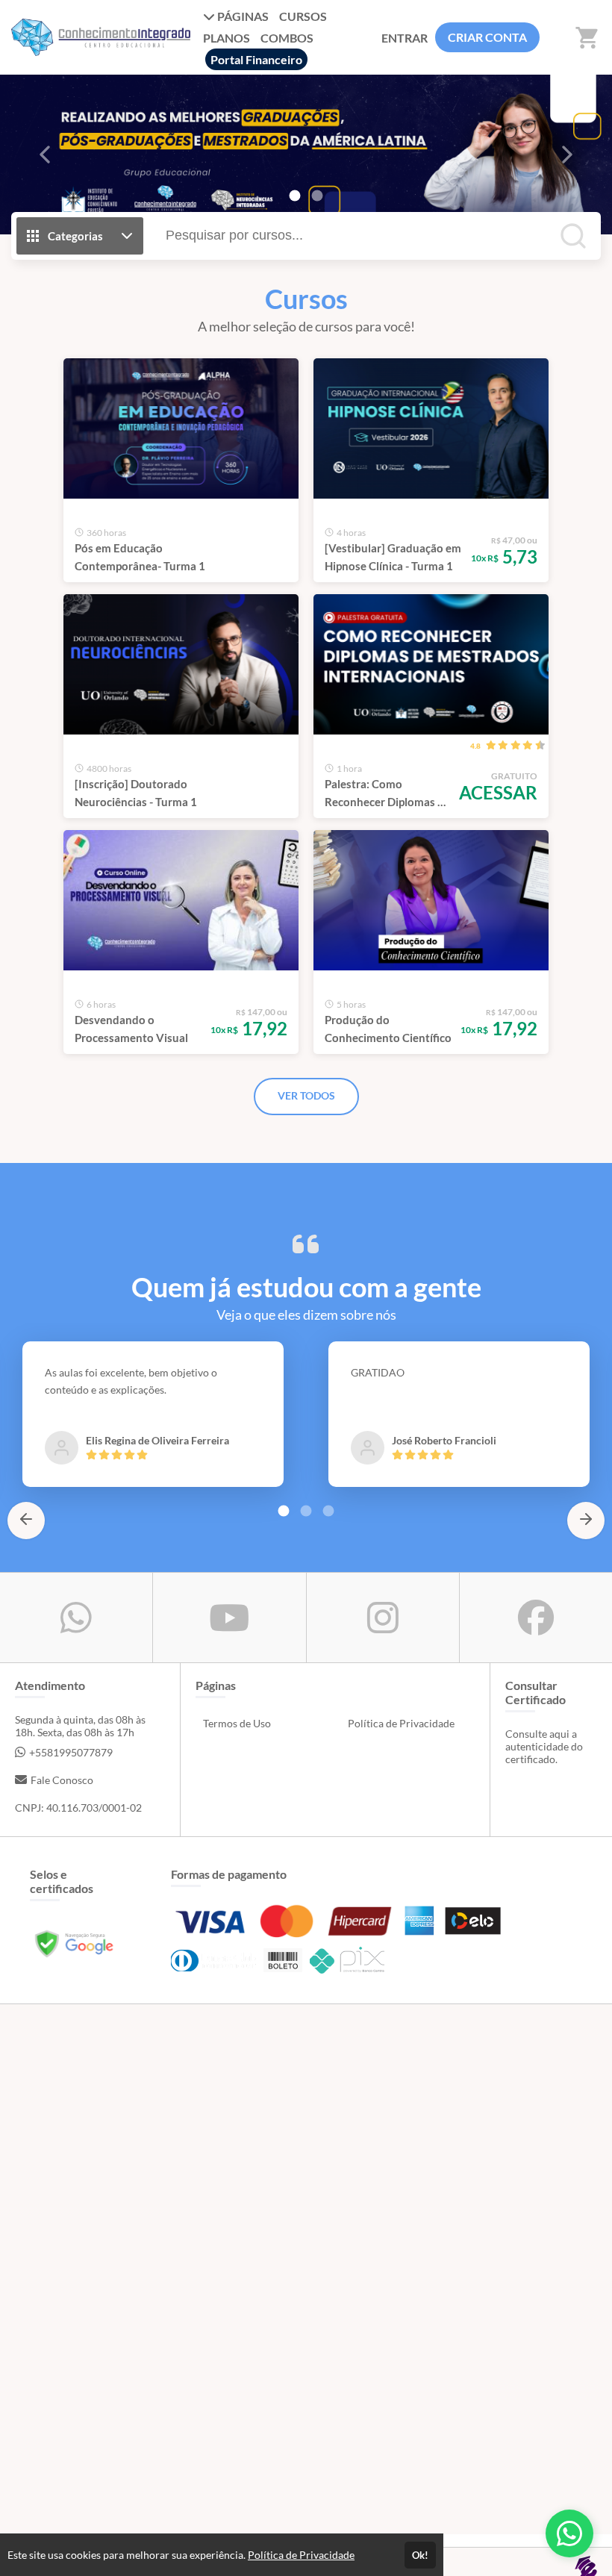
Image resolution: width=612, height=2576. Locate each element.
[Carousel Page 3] (328, 1511)
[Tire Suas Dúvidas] (569, 2533)
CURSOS (303, 16)
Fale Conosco (62, 1780)
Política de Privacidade (401, 1723)
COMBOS (287, 38)
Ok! (420, 2555)
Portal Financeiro (256, 59)
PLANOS (227, 38)
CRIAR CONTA (487, 37)
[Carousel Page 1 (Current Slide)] (295, 196)
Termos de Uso (237, 1723)
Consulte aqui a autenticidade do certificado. (544, 1746)
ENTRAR (405, 38)
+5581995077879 (71, 1752)
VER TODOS (306, 1095)
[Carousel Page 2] (317, 196)
